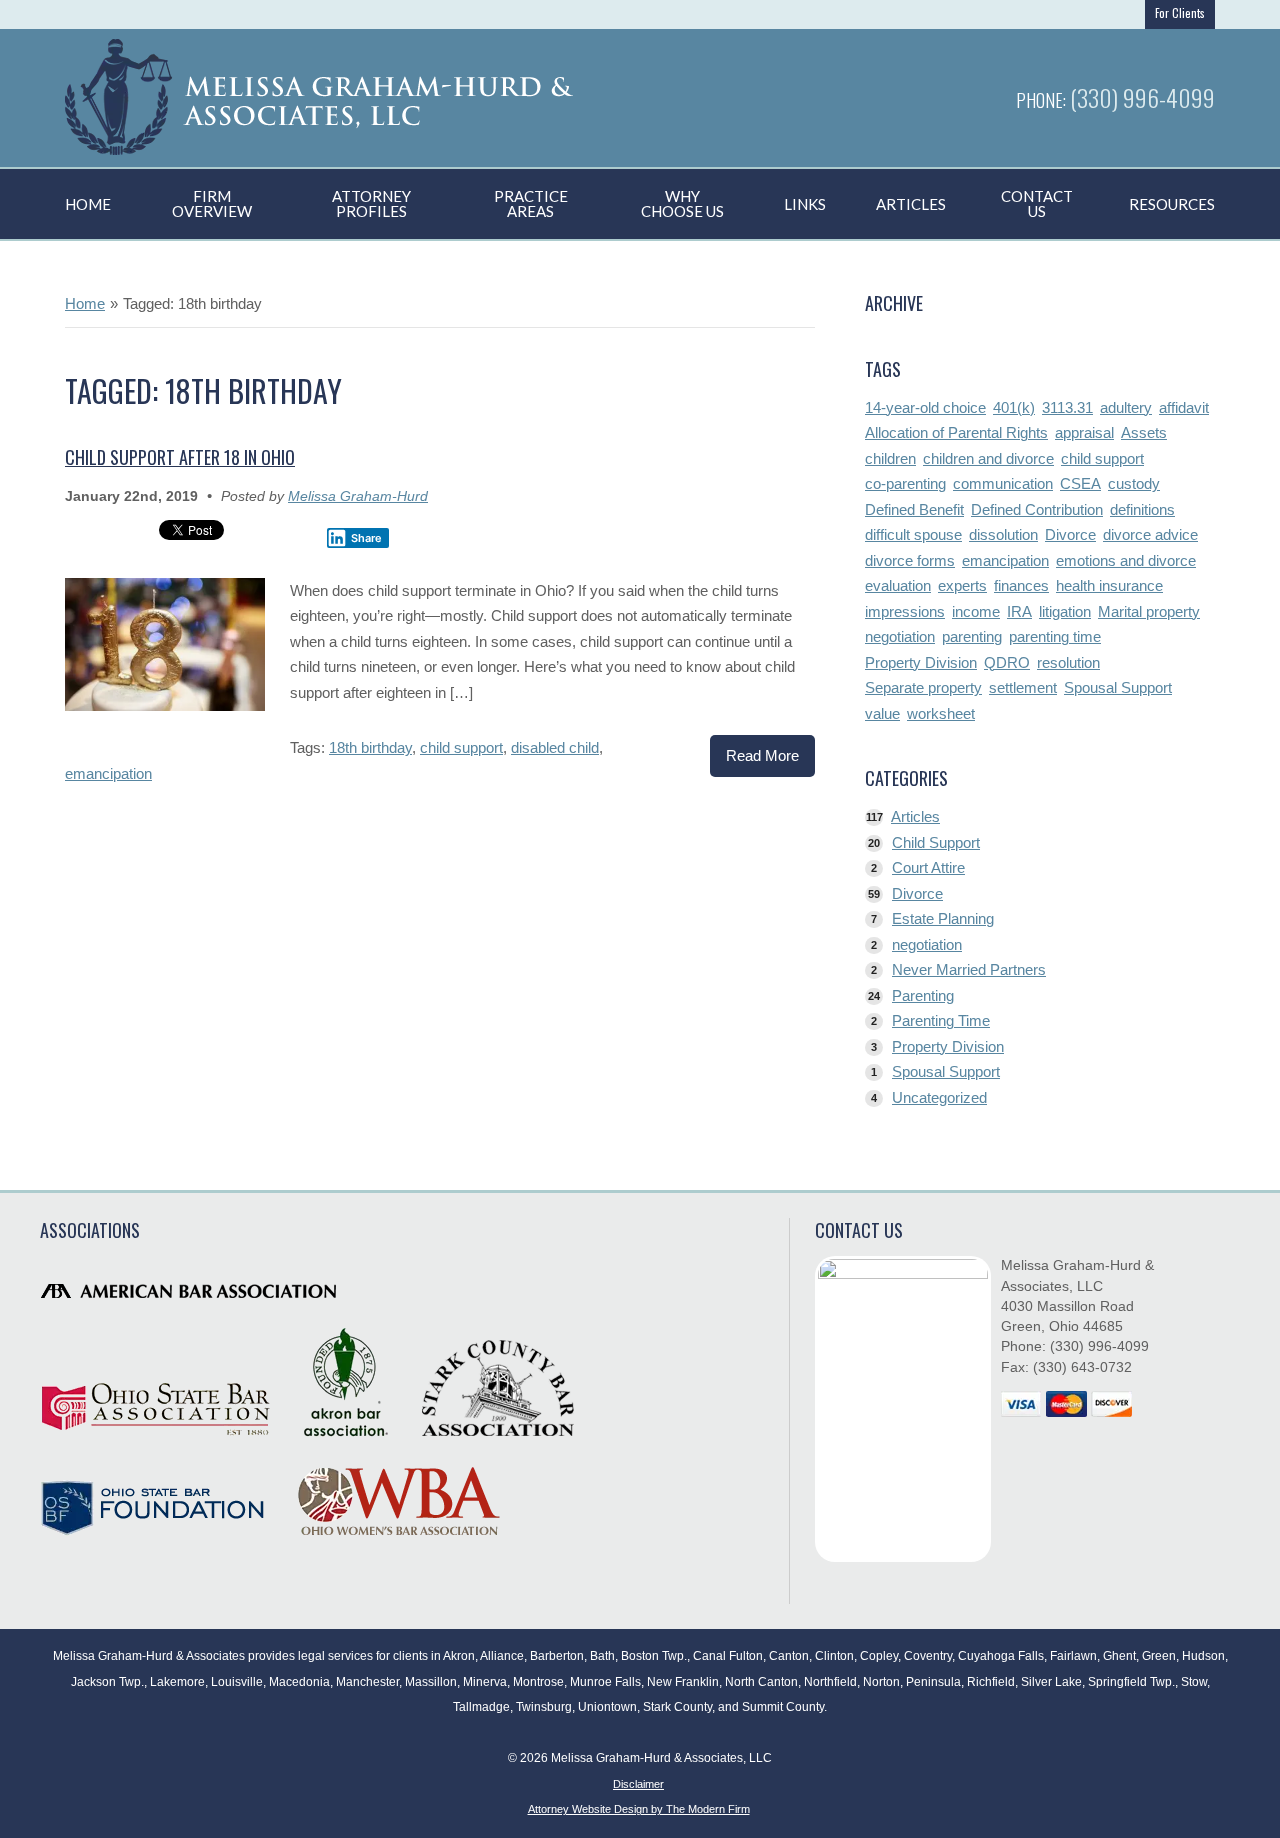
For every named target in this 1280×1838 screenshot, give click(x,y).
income (976, 611)
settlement (1023, 687)
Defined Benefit (914, 509)
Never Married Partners (969, 969)
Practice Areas (531, 203)
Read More (762, 755)
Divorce (1070, 534)
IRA (1019, 611)
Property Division (921, 662)
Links (805, 204)
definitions (1142, 509)
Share (366, 538)
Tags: (309, 747)
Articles (911, 204)
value (882, 713)
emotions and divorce (1126, 560)
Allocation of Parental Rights (956, 432)
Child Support (936, 842)
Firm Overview (212, 203)
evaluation (898, 585)
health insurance (1109, 585)
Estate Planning (943, 918)
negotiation (900, 636)
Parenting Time (941, 1020)
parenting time (1055, 636)
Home (88, 204)
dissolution (1003, 534)
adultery (1126, 407)
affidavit (1184, 407)
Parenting (923, 995)
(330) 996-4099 (1142, 97)
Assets (1144, 432)
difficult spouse (913, 534)
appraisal (1084, 432)
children (890, 458)
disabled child (555, 747)
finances (1021, 585)
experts (962, 585)
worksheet (941, 713)
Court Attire (928, 867)
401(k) (1014, 407)
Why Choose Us (682, 203)
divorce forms (910, 560)
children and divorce (988, 458)
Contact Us (1037, 203)
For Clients (1180, 13)
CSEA (1080, 483)
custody (1134, 483)
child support (461, 747)
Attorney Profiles (371, 203)
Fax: (1017, 1367)
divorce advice (1150, 534)
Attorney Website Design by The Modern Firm (639, 1809)
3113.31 (1067, 407)
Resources (1172, 204)
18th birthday (370, 747)
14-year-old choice (925, 407)
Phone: (1043, 100)
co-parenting (905, 483)
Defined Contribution (1037, 509)
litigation (1065, 611)
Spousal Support (1118, 687)
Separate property (923, 687)
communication (1003, 483)
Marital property (1149, 611)
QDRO (1007, 662)
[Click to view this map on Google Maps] (903, 1409)
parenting (972, 636)
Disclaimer (638, 1784)
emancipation (108, 773)
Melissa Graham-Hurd (358, 496)
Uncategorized (939, 1097)
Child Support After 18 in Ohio (180, 457)
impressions (905, 611)
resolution (1068, 662)
